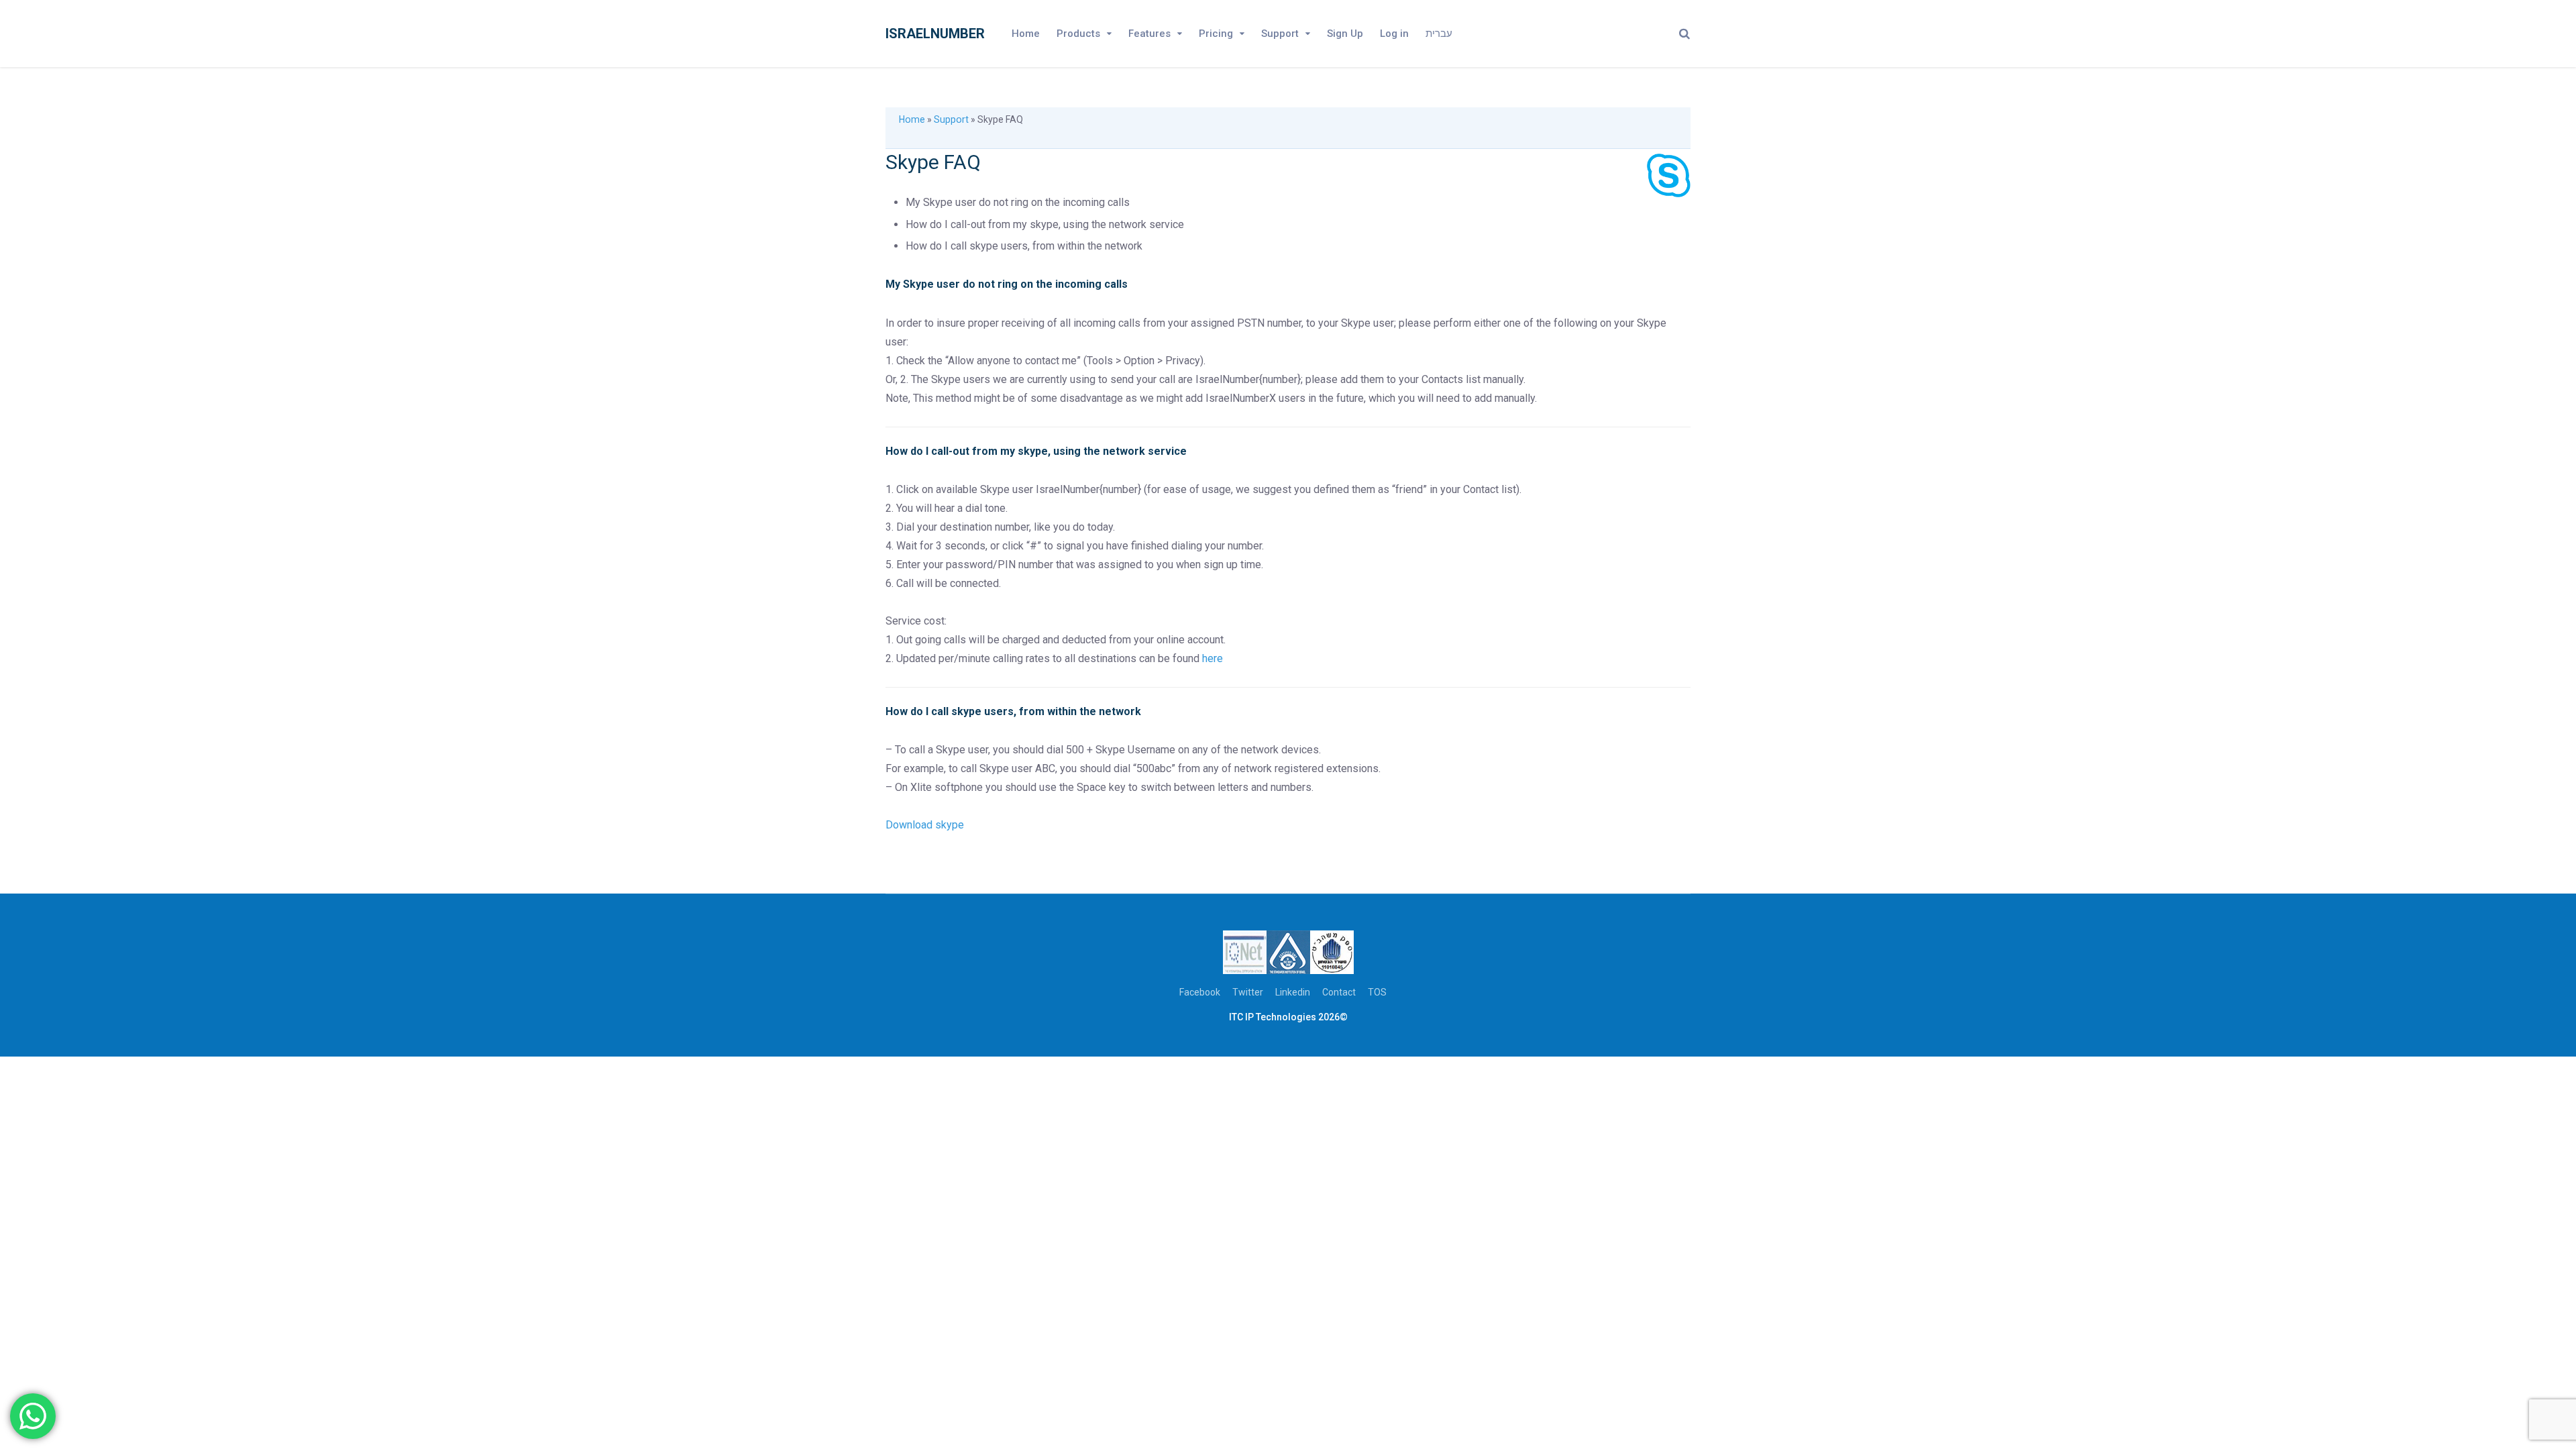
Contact (1339, 992)
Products (1078, 34)
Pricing (1216, 34)
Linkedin (1293, 992)
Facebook (1200, 992)
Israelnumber (935, 34)
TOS (1377, 992)
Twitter (1248, 992)
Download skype (926, 825)
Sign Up (1345, 34)
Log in (1394, 34)
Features (1149, 34)
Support (1280, 34)
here (1213, 658)
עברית (1439, 34)
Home (1026, 34)
